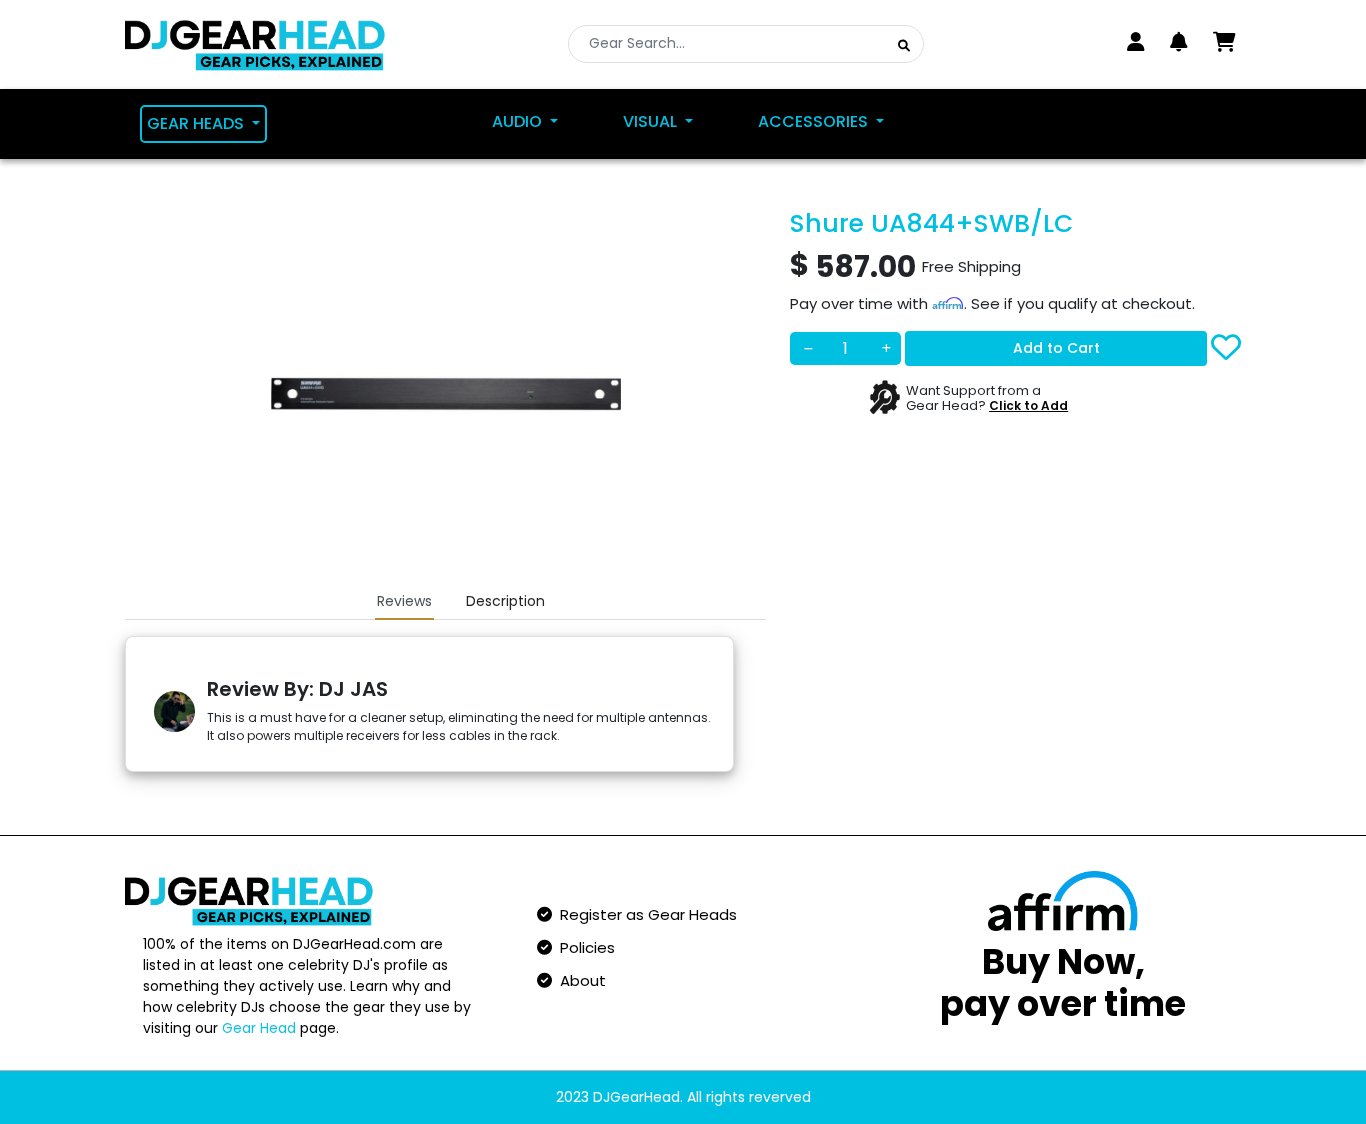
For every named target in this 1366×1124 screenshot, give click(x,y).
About (579, 980)
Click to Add (1028, 405)
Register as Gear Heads (644, 914)
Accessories (815, 121)
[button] (1179, 42)
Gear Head (259, 1028)
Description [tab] (505, 601)
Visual (652, 121)
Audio (519, 121)
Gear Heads (197, 123)
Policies (583, 947)
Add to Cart (1056, 347)
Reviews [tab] (404, 601)
